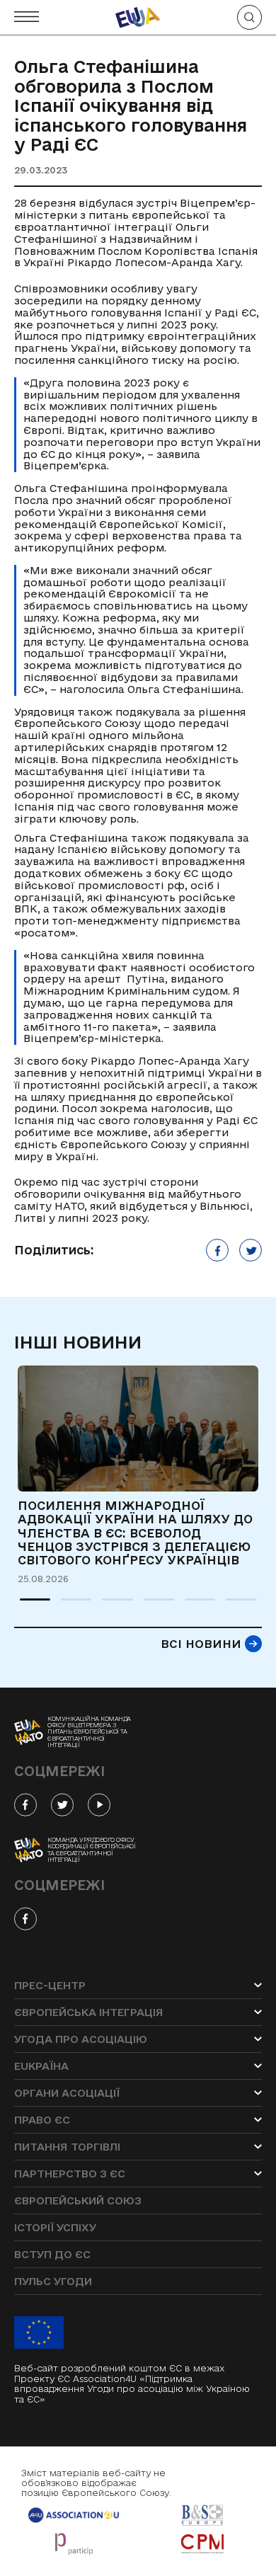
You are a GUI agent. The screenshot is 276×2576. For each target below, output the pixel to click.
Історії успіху (55, 2227)
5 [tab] (192, 1605)
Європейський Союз (78, 2200)
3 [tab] (109, 1605)
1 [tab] (27, 1605)
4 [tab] (151, 1605)
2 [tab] (68, 1605)
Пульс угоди (53, 2281)
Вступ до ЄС (52, 2254)
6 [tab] (233, 1605)
